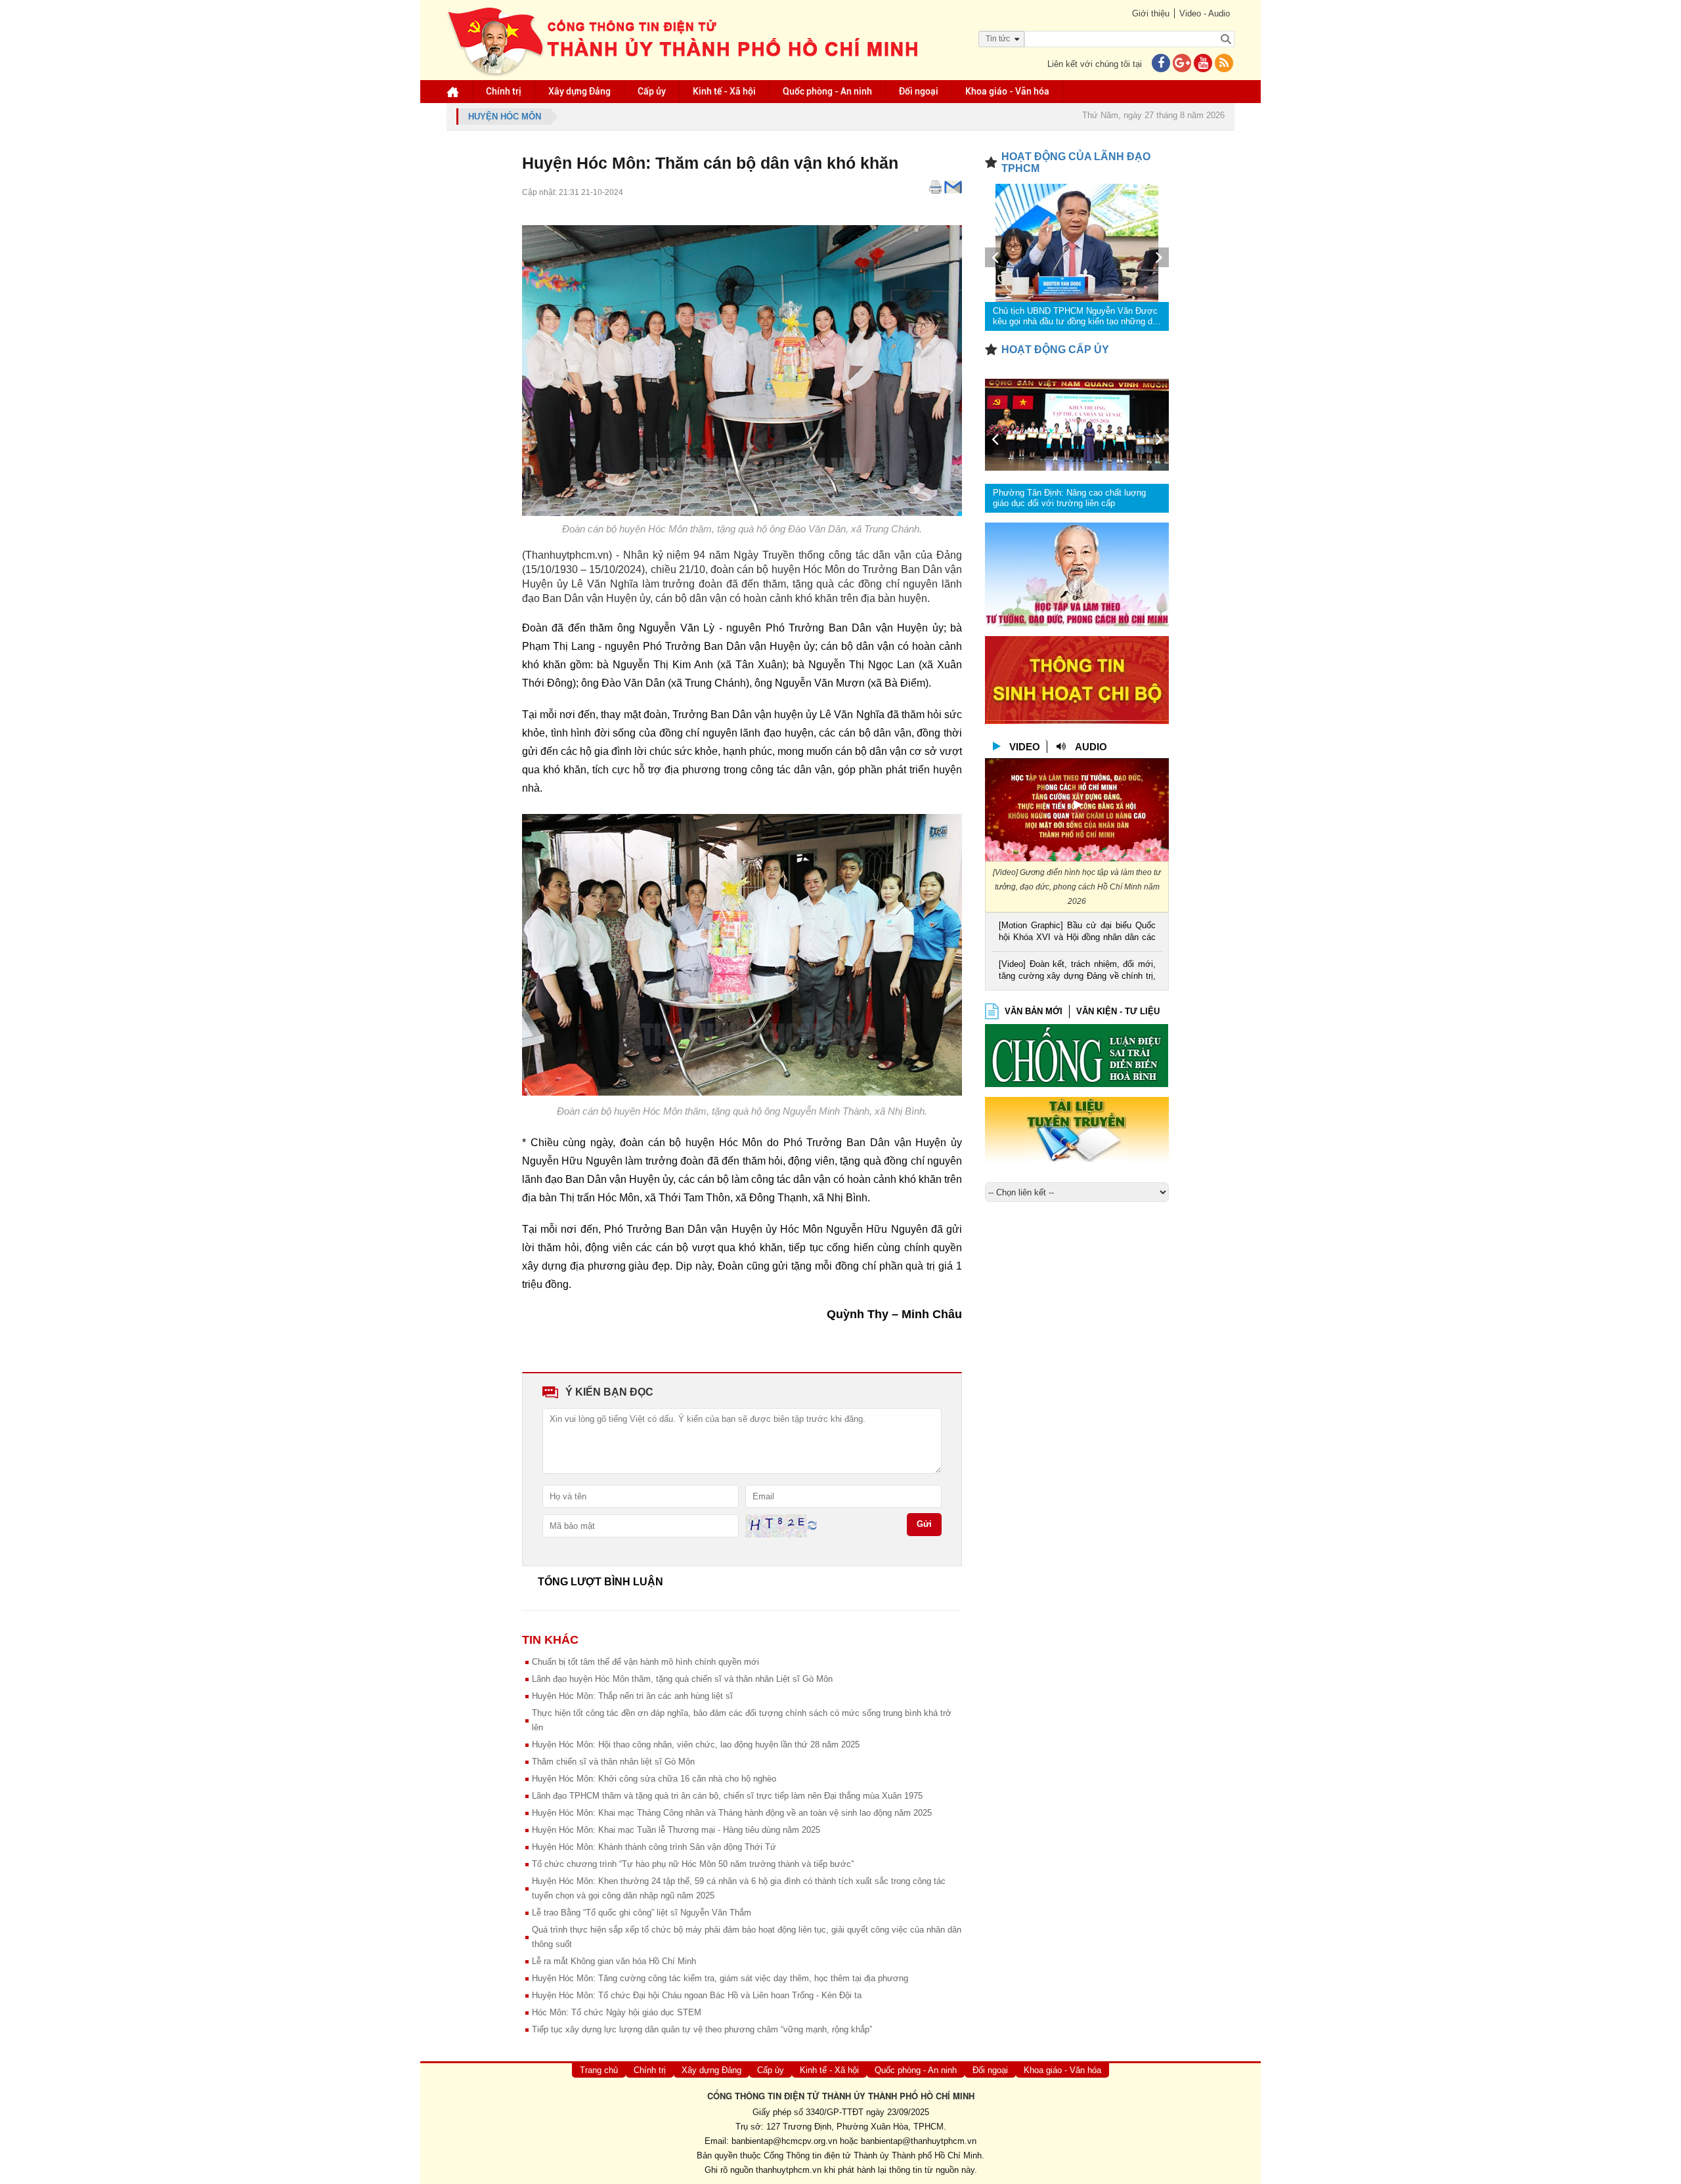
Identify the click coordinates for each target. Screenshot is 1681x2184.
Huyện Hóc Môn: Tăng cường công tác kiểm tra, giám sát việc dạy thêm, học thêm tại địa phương (720, 1978)
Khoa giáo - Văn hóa (1007, 91)
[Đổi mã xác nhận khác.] (812, 1525)
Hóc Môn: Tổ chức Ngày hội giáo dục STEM (617, 2012)
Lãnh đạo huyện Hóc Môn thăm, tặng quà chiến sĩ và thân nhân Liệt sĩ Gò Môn (682, 1679)
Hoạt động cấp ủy (1055, 350)
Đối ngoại (919, 91)
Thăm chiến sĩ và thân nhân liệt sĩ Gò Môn (613, 1762)
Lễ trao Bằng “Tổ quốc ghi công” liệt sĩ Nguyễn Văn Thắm (642, 1913)
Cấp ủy (652, 91)
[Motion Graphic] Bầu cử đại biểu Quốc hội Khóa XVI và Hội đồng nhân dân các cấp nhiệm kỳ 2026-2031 (1077, 932)
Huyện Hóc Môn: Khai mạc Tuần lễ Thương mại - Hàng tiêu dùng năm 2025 (676, 1830)
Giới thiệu (1151, 13)
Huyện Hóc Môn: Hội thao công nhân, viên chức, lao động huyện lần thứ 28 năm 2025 (696, 1745)
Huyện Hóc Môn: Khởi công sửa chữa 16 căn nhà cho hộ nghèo (654, 1779)
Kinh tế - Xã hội (724, 91)
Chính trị (504, 91)
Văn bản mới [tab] (1034, 1011)
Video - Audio (1205, 13)
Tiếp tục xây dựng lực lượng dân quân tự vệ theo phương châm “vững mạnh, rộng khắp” (702, 2029)
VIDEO (1025, 747)
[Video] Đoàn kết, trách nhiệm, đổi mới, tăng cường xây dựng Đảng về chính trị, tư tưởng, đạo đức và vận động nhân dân (1077, 971)
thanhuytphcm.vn (789, 2170)
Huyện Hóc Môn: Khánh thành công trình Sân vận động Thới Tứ (654, 1847)
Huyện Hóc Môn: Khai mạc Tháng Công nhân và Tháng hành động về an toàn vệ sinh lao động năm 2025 (732, 1813)
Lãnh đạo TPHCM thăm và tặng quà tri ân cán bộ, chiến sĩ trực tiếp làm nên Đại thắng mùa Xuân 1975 (727, 1796)
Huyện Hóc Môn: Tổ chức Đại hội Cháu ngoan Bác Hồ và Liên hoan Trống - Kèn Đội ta (697, 1995)
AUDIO (1091, 747)
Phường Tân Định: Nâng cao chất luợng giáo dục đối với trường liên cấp (1069, 498)
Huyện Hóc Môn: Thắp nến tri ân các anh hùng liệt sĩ (632, 1696)
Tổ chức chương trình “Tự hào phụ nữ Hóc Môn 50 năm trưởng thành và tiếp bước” (693, 1864)
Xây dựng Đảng (579, 91)
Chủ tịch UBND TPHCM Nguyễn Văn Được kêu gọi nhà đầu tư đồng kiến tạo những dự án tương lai (1076, 316)
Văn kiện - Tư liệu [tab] (1118, 1011)
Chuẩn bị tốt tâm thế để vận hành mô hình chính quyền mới (645, 1662)
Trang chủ (599, 2070)
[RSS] (1224, 64)
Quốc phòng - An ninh (827, 91)
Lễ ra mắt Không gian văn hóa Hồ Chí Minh (614, 1961)
